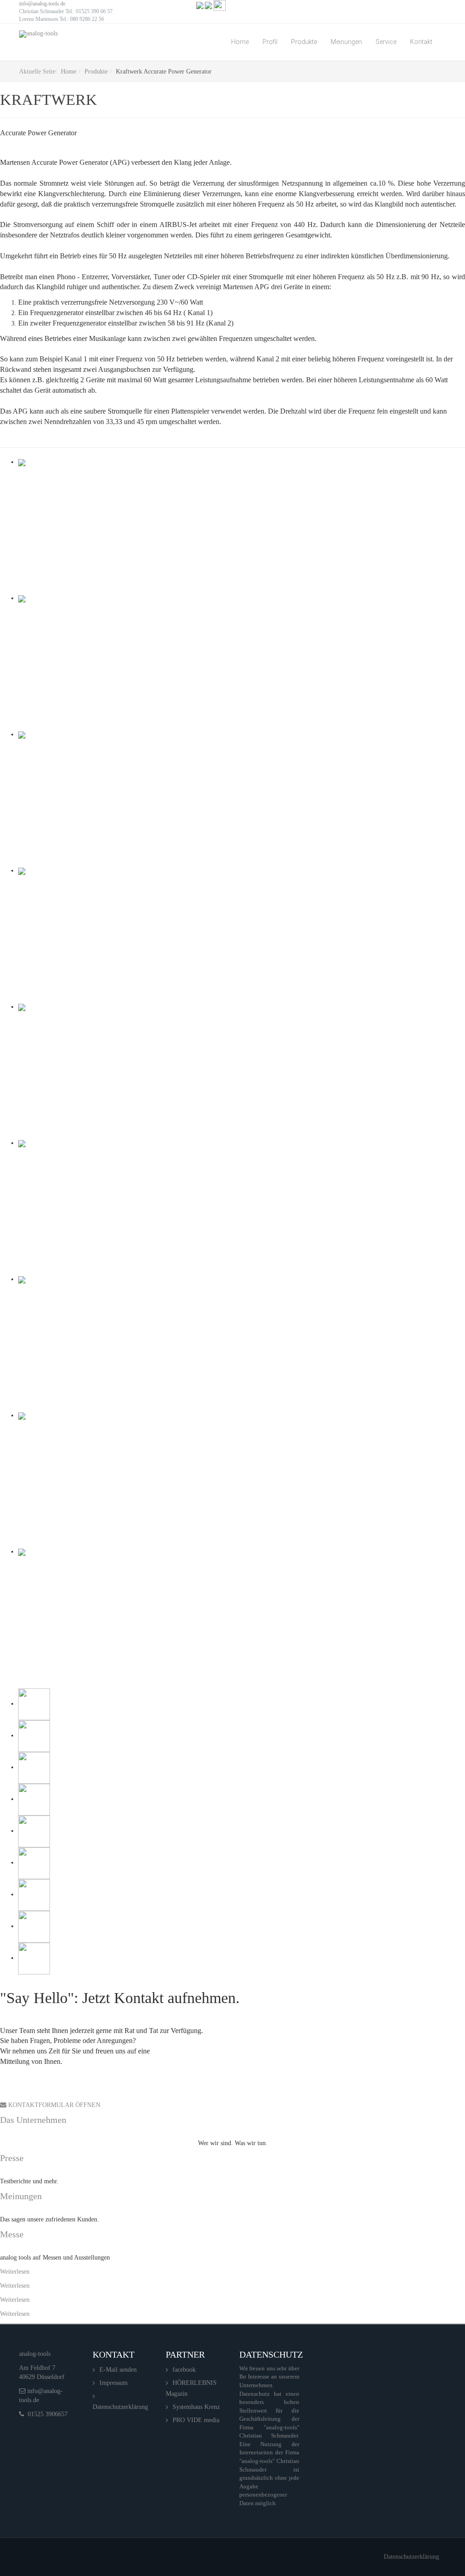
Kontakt (421, 42)
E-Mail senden (118, 2370)
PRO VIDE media (196, 2420)
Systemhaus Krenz (196, 2407)
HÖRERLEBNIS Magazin (191, 2388)
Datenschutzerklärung (120, 2407)
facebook (184, 2370)
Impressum (114, 2383)
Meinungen (346, 42)
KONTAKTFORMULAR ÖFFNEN (53, 2105)
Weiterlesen (15, 2272)
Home (240, 42)
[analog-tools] (38, 34)
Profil (270, 42)
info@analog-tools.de (42, 4)
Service (386, 42)
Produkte (304, 42)
